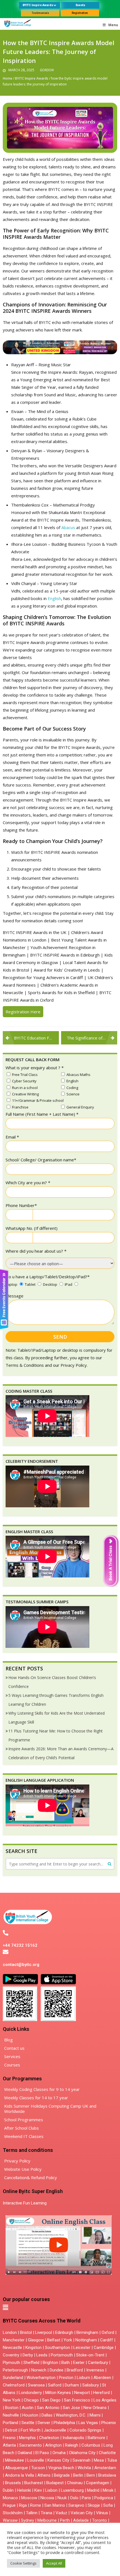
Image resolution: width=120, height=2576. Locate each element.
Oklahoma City (82, 2453)
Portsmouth (62, 2355)
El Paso (42, 2453)
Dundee (57, 2370)
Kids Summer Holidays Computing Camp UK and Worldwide (50, 2109)
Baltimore (96, 2438)
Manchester (14, 2340)
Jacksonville (55, 2430)
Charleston (49, 2438)
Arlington (53, 2445)
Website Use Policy (23, 2169)
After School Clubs (21, 2128)
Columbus (91, 2445)
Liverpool (44, 2332)
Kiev (38, 2490)
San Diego (51, 2400)
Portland (10, 2423)
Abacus (68, 527)
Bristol (26, 2332)
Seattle (28, 2423)
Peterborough (15, 2370)
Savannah (81, 2460)
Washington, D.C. (71, 2415)
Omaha (59, 2453)
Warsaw (10, 2520)
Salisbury (91, 2385)
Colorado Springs (85, 2430)
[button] (5, 2307)
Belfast (54, 2340)
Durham (72, 2385)
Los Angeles (105, 2400)
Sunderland (13, 2378)
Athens (44, 2475)
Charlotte (107, 2453)
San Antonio (48, 2408)
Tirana (46, 2513)
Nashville (11, 2415)
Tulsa (112, 2460)
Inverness (96, 2370)
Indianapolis (73, 2438)
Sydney (27, 2520)
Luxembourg (72, 2490)
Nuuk (62, 2498)
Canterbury (98, 2363)
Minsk (108, 2490)
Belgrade (62, 2475)
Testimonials (40, 13)
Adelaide (81, 2520)
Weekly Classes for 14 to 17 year (36, 2098)
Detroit (11, 2430)
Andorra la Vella (20, 2475)
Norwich (39, 2370)
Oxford (108, 2332)
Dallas (47, 2415)
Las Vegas (88, 2423)
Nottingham (86, 2340)
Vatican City (82, 2513)
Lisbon (51, 2490)
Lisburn (83, 2378)
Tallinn (32, 2513)
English (54, 598)
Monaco (10, 2498)
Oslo (74, 2498)
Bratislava (107, 2475)
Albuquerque (16, 2468)
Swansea (36, 2385)
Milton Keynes (58, 2393)
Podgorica (104, 2498)
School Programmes (24, 2120)
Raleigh (72, 2445)
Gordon (47, 70)
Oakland (25, 2453)
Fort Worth (31, 2430)
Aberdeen (102, 2378)
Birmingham (87, 2332)
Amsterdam (105, 2468)
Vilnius (103, 2513)
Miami (95, 2415)
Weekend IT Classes (24, 2136)
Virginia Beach (61, 2468)
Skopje (94, 2505)
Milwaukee (15, 2460)
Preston (66, 2378)
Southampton (57, 2348)
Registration (80, 13)
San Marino (55, 2505)
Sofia (108, 2505)
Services (12, 2056)
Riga (23, 2505)
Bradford (75, 2370)
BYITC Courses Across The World (42, 2321)
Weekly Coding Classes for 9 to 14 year (42, 2089)
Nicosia (47, 2498)
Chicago (31, 2400)
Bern (91, 2475)
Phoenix (109, 2423)
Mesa (99, 2460)
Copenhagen (98, 2483)
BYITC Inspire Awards (32, 78)
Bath (66, 2363)
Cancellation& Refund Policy (31, 2177)
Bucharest (34, 2483)
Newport (82, 2393)
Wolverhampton (41, 2378)
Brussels (13, 2483)
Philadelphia (64, 2423)
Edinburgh (64, 2332)
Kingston (33, 2348)
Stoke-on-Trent (90, 2355)
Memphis (27, 2438)
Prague (9, 2505)
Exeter (79, 2363)
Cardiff (107, 2340)
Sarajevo (76, 2505)
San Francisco (77, 2400)
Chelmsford (14, 2385)
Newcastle (12, 2348)
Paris (86, 2498)
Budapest (55, 2483)
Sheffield (31, 2363)
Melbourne (47, 2520)
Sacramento (31, 2445)
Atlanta (9, 2445)
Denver (44, 2423)
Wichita (84, 2468)
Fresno (9, 2438)
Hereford (101, 2393)
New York (12, 2400)
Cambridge (104, 2348)
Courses (12, 2065)
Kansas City (58, 2460)
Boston (12, 2408)
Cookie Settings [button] (23, 2563)
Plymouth (11, 2363)
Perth (65, 2520)
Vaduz (61, 2513)
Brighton (50, 2363)
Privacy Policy (17, 2161)
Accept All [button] (54, 2563)
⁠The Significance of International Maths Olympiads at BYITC (92, 1038)
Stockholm (13, 2513)
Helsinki (24, 2490)
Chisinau (75, 2483)
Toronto (99, 2520)
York (68, 2340)
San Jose (71, 2408)
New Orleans (95, 2408)
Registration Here (23, 1012)
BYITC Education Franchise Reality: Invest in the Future (36, 1038)
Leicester (82, 2348)
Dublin (8, 2490)
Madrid (93, 2490)
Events (80, 5)
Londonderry (30, 2393)
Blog (9, 2040)
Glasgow (36, 2340)
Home (8, 78)
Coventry (11, 2355)
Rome (36, 2505)
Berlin (78, 2475)
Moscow (29, 2498)
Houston (30, 2415)
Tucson (38, 2468)
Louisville (36, 2460)
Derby (28, 2355)
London (10, 2332)
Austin (28, 2408)
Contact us (14, 2048)
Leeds (42, 2355)
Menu (113, 25)
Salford (55, 2385)
